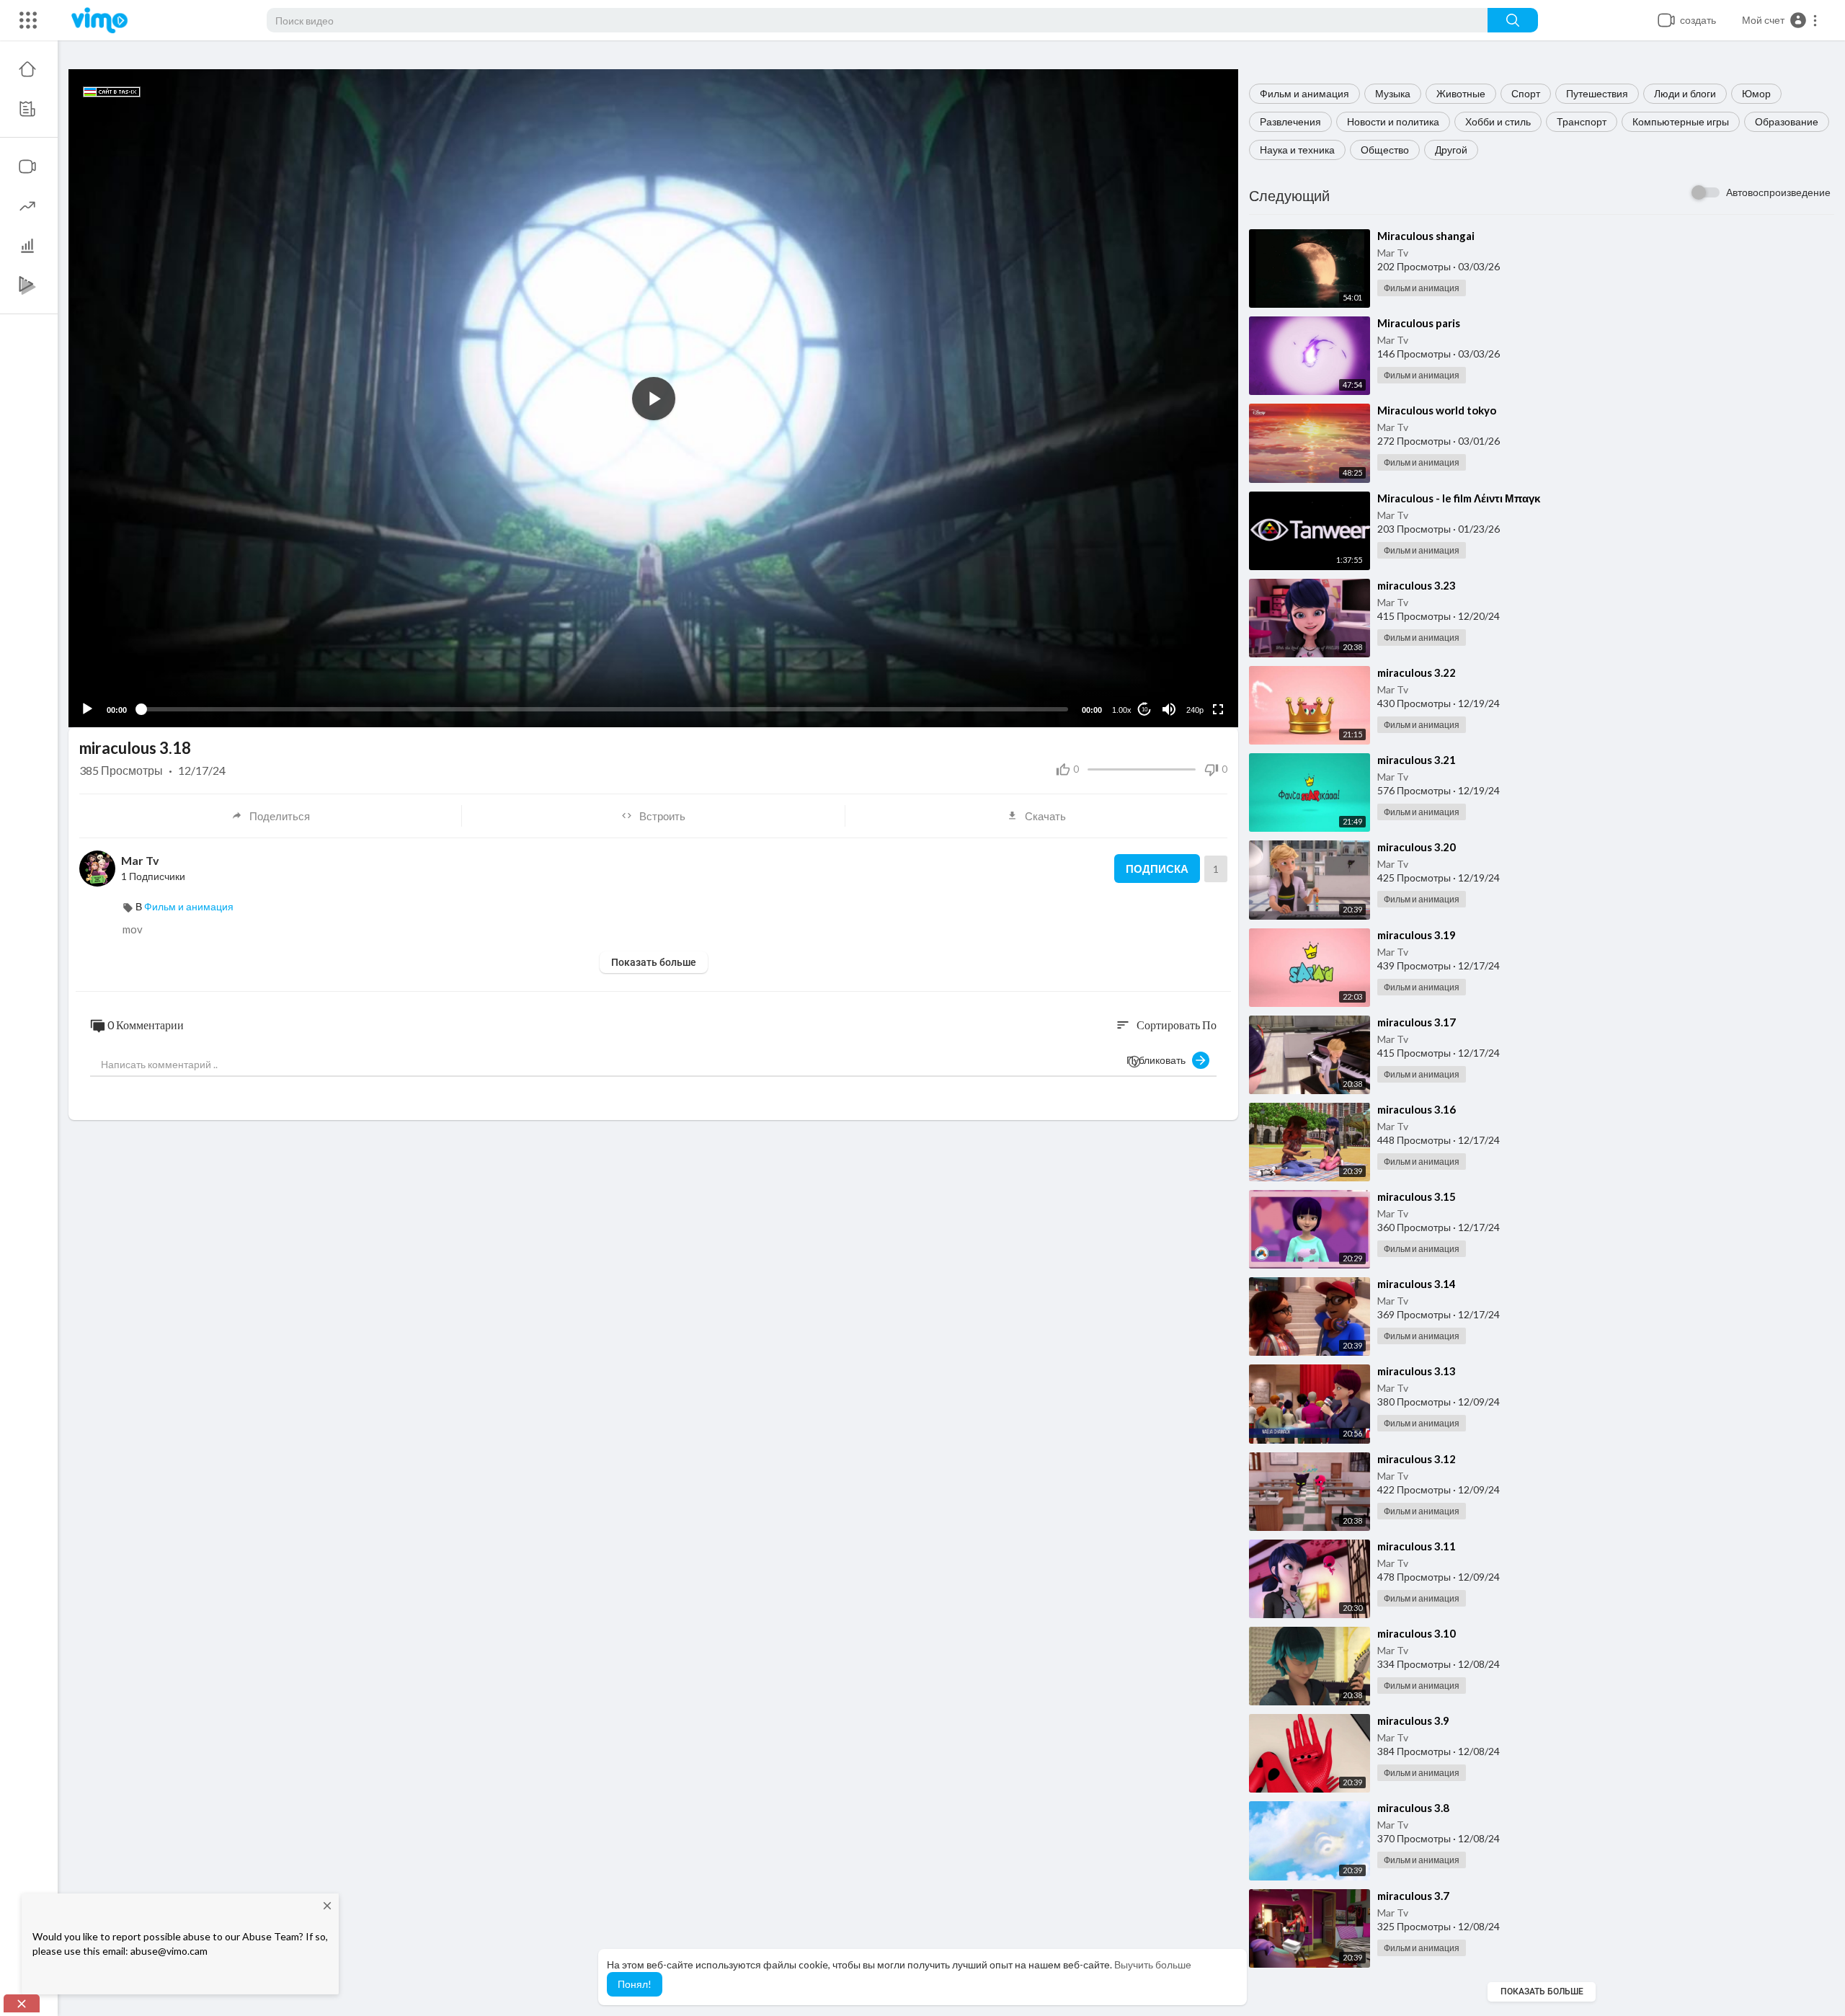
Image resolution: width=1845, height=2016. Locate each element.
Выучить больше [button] (1153, 1964)
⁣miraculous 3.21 (1417, 760)
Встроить (662, 816)
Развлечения (1290, 121)
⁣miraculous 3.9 (1413, 1720)
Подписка (1157, 869)
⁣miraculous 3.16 (1417, 1109)
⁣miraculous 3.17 (1417, 1022)
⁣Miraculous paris (1419, 323)
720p (1191, 674)
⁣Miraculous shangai (1426, 236)
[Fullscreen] (1218, 709)
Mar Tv (1393, 253)
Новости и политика (1393, 121)
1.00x (1122, 710)
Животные (1461, 93)
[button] (1780, 20)
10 (1144, 710)
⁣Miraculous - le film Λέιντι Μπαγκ (1459, 498)
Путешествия (1597, 93)
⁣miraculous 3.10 (1417, 1633)
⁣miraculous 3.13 (1417, 1371)
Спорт (1526, 93)
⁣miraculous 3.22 (1417, 672)
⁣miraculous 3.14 (1417, 1284)
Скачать (1045, 816)
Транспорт (1582, 121)
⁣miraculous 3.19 (1417, 935)
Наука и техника (1297, 150)
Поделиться (280, 816)
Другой (1451, 150)
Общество (1385, 150)
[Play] (87, 709)
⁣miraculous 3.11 (1417, 1546)
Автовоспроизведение (1778, 192)
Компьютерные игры (1681, 121)
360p (1191, 653)
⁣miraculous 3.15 (1417, 1196)
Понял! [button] (635, 1984)
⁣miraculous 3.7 (1413, 1896)
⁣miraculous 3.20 (1417, 847)
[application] (653, 398)
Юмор (1756, 93)
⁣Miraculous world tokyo (1437, 410)
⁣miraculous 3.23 (1417, 585)
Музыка (1393, 93)
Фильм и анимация (1304, 93)
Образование (1787, 121)
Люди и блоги (1685, 93)
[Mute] (1169, 709)
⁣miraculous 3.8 (1413, 1808)
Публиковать (1159, 1060)
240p (1195, 710)
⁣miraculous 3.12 (1417, 1459)
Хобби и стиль (1498, 121)
